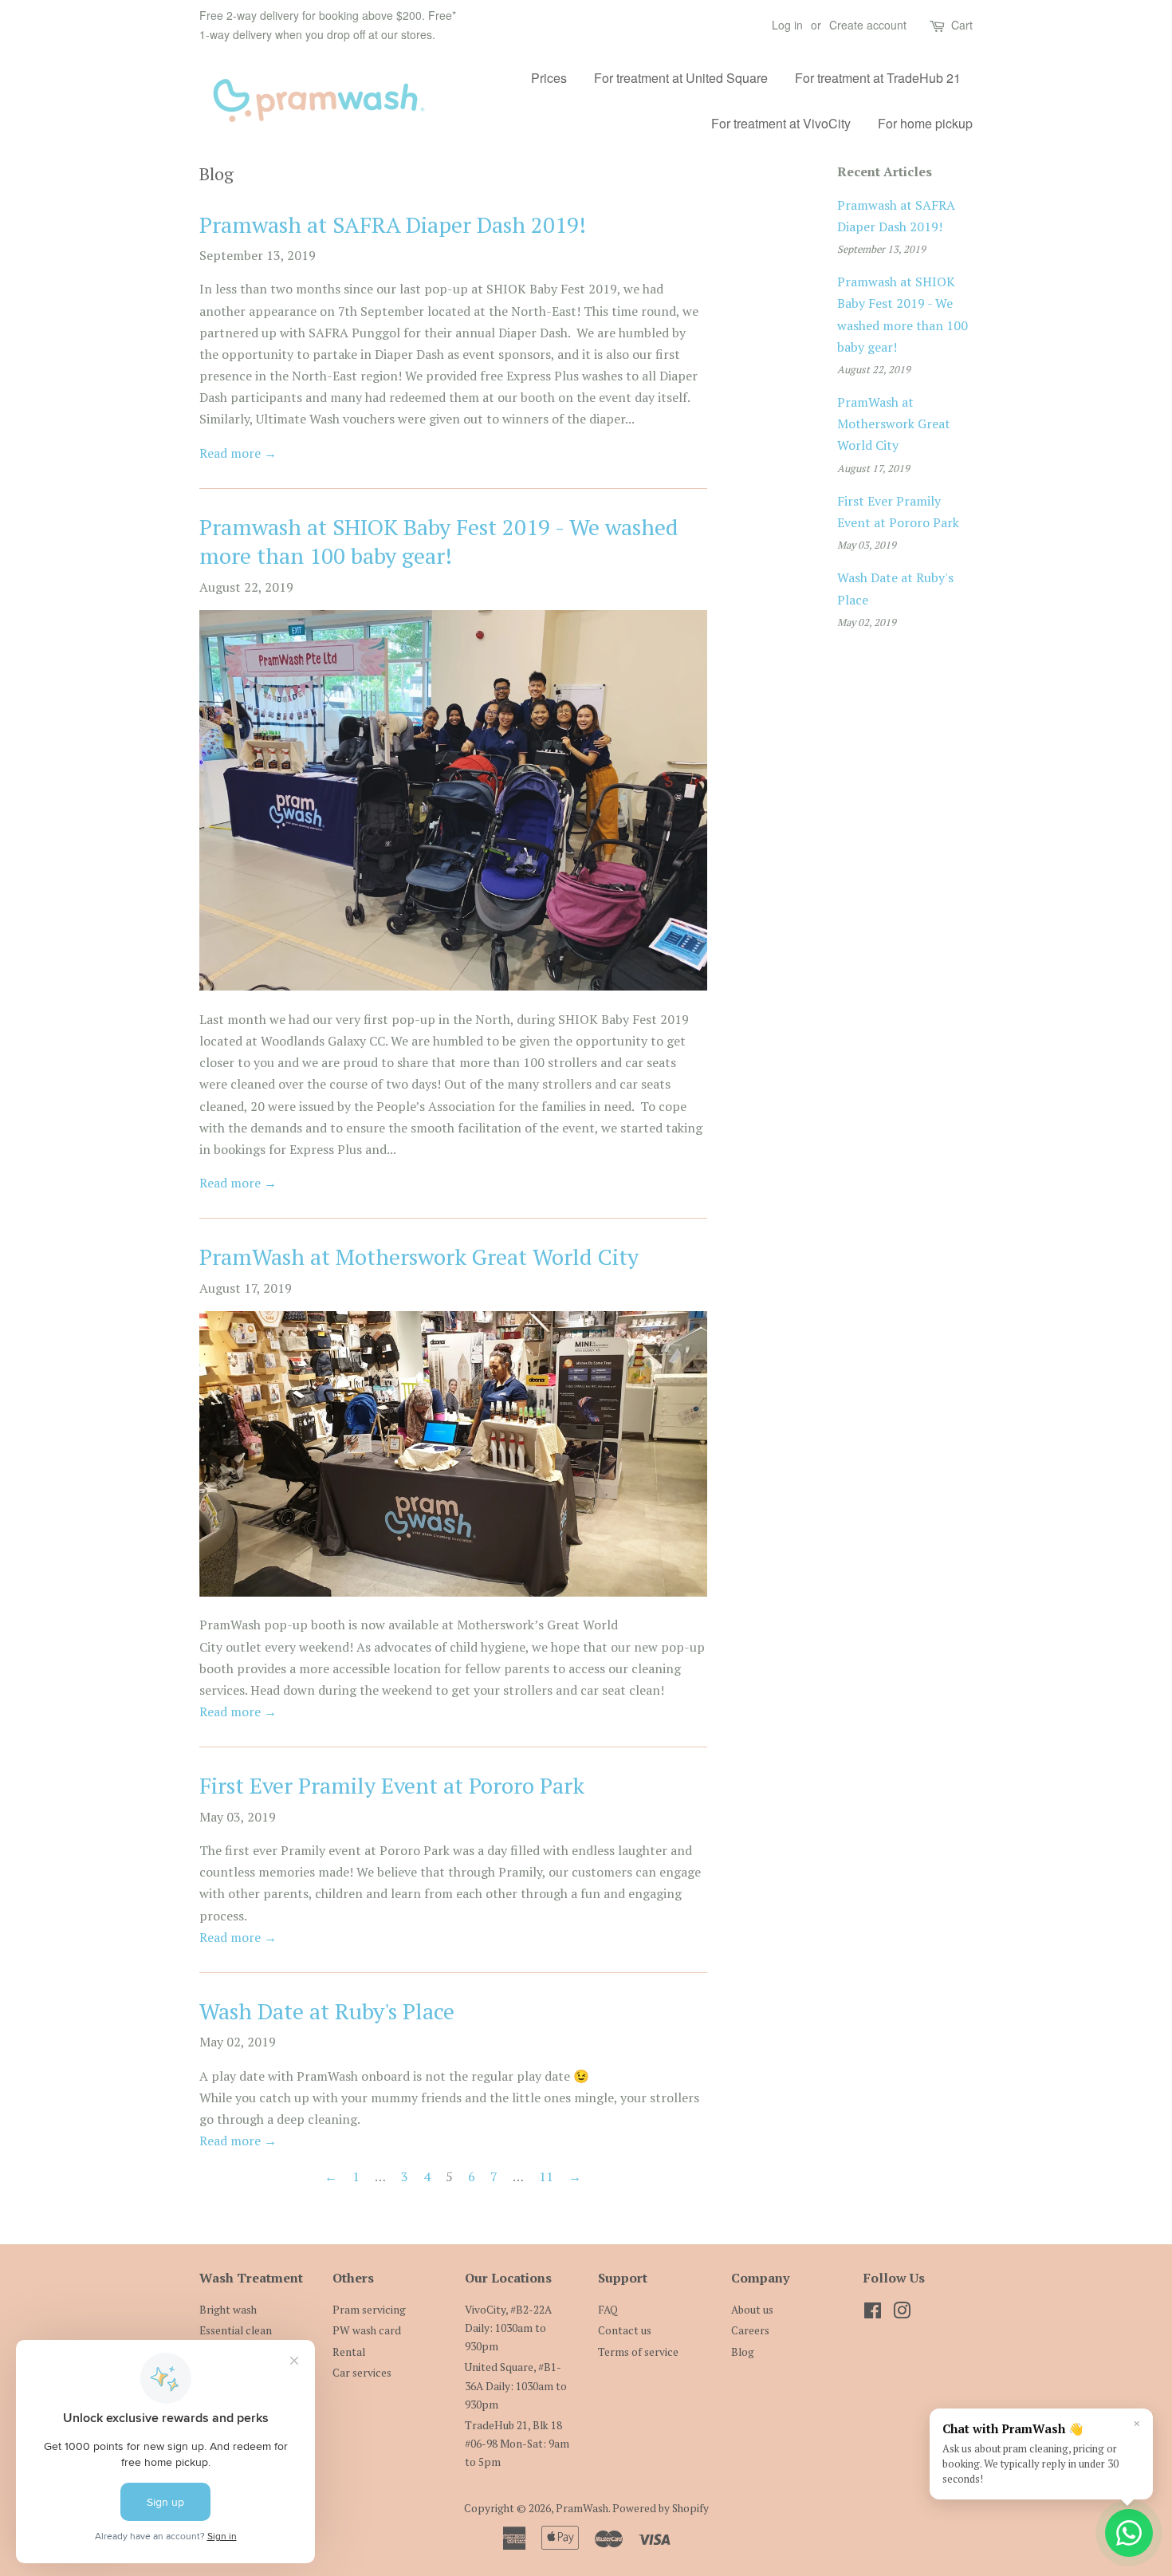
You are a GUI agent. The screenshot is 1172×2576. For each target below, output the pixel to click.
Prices (549, 78)
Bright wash (228, 2310)
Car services (362, 2373)
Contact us (625, 2330)
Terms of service (638, 2352)
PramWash (582, 2508)
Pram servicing (369, 2310)
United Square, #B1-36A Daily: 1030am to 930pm (516, 2385)
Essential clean (236, 2330)
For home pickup (925, 123)
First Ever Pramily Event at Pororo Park (392, 1785)
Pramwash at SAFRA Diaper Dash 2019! (393, 225)
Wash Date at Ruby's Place (327, 2011)
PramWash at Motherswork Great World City (419, 1256)
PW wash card (367, 2330)
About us (752, 2310)
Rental (349, 2352)
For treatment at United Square (681, 78)
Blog (743, 2352)
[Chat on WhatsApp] (1129, 2533)
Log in (787, 25)
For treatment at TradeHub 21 (878, 78)
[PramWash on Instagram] (902, 2314)
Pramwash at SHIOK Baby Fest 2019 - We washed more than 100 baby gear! (439, 541)
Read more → (238, 453)
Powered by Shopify (661, 2508)
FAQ (608, 2310)
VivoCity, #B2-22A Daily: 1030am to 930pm (508, 2328)
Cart (962, 25)
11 (546, 2176)
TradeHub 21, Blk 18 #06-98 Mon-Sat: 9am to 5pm (517, 2444)
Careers (750, 2330)
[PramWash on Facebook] (873, 2314)
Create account (868, 25)
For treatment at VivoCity (781, 123)
